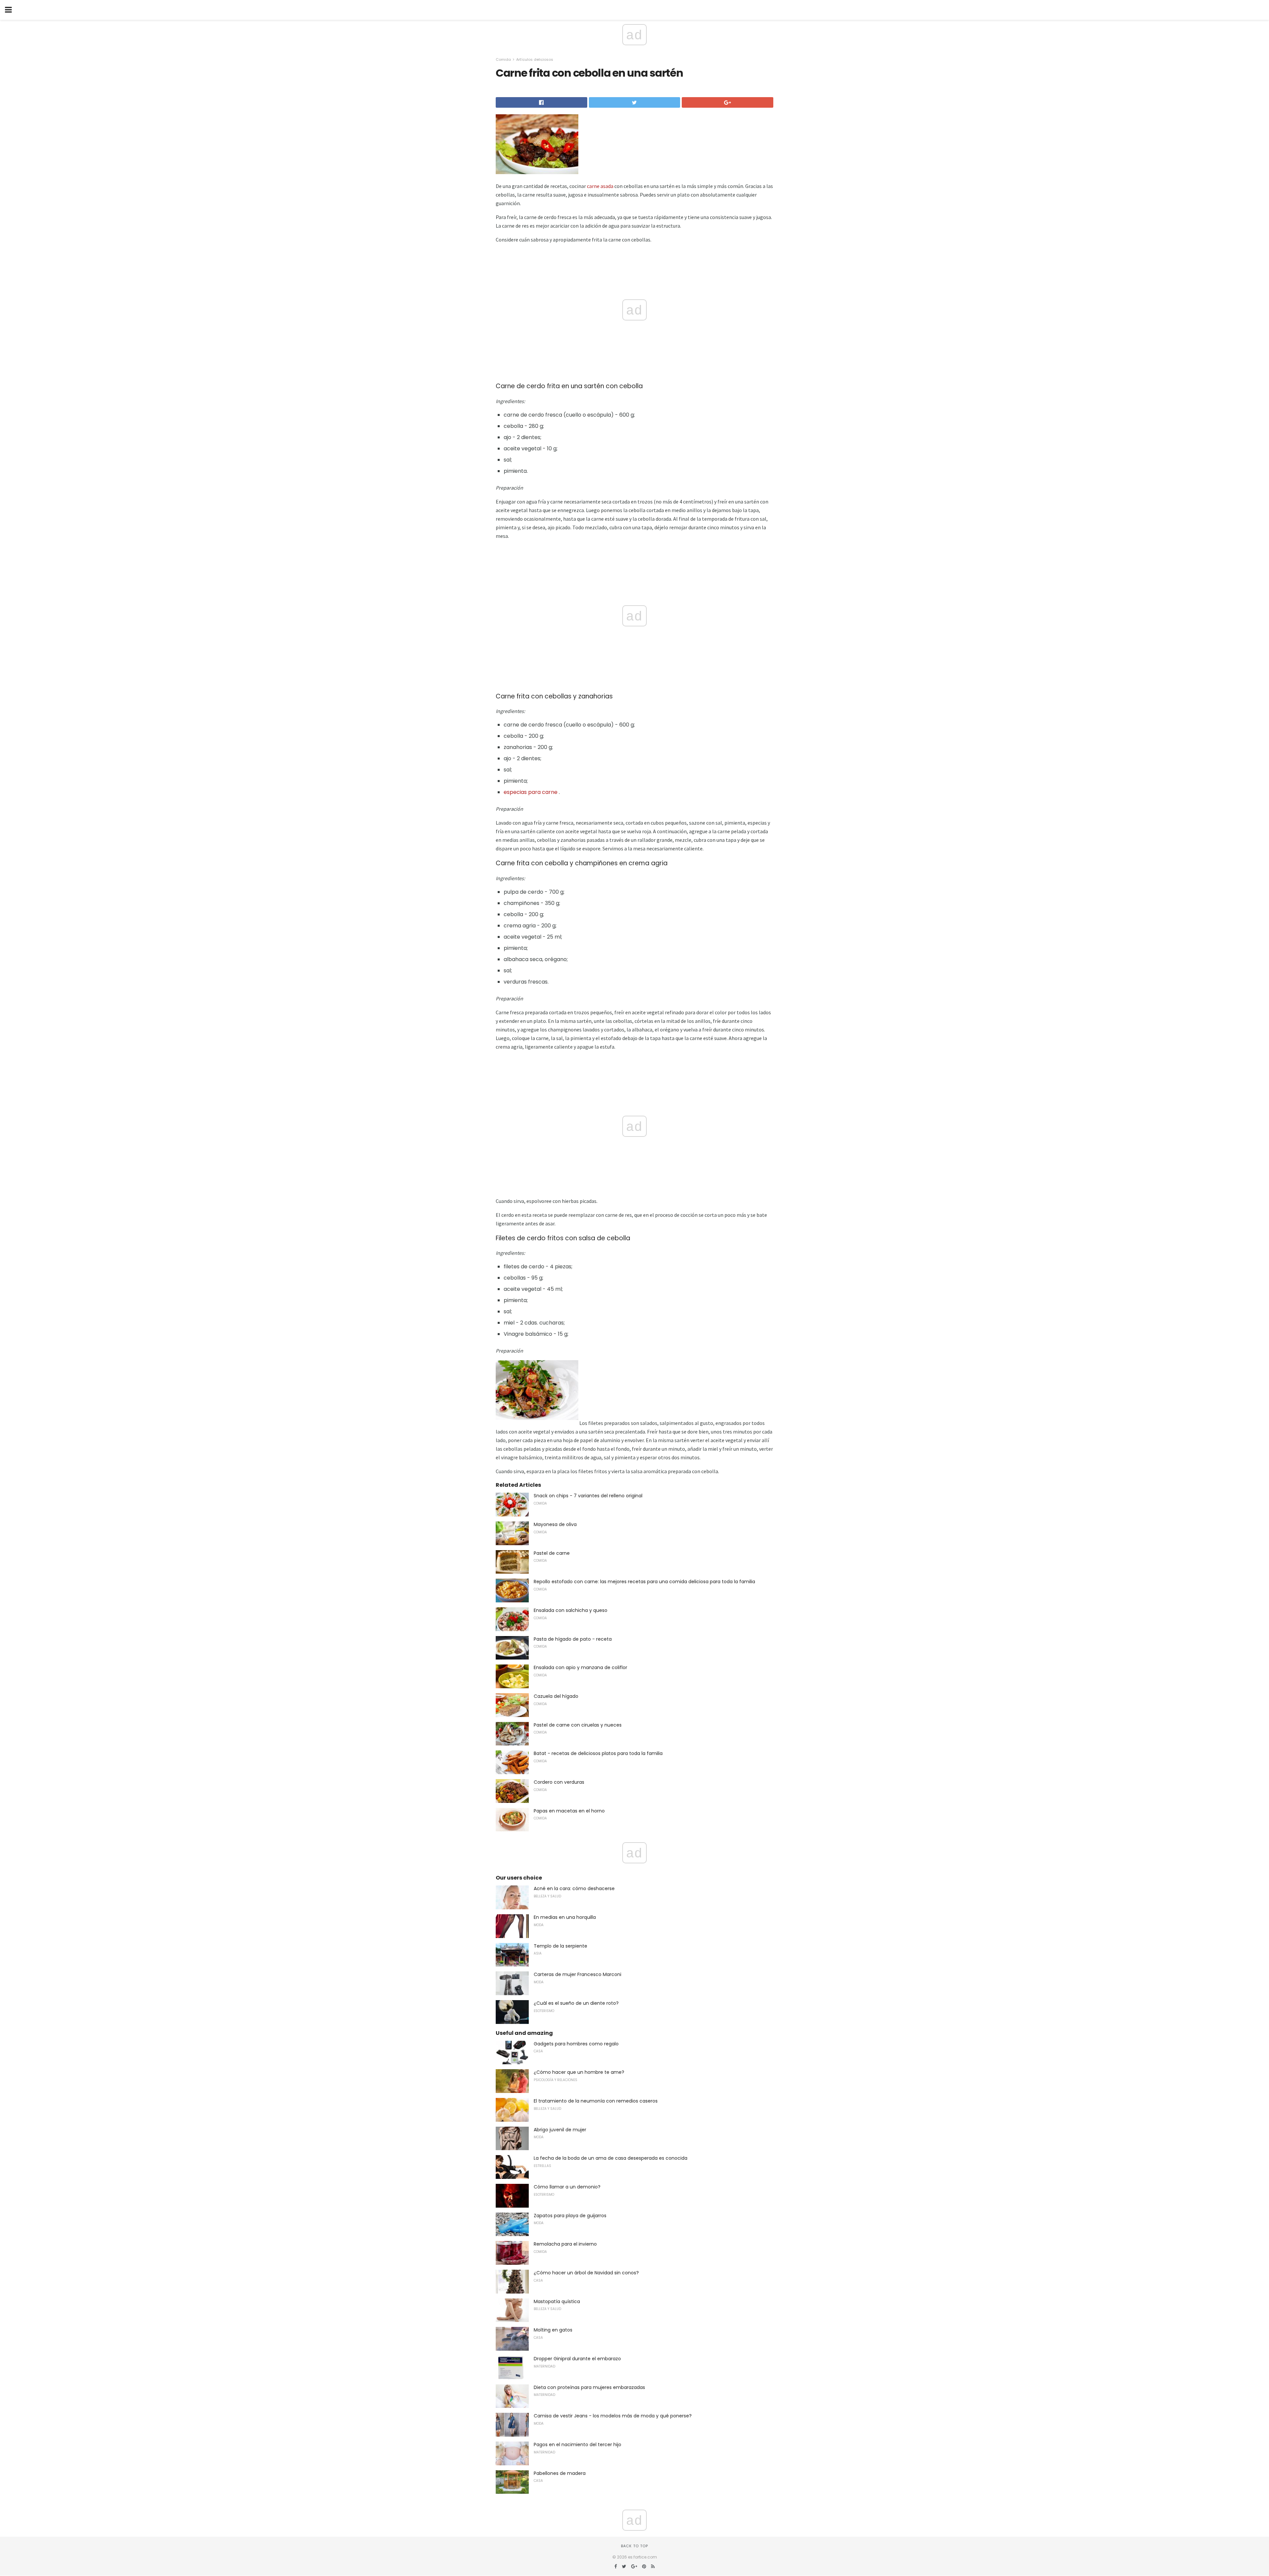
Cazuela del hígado (556, 1696)
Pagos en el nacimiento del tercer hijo (577, 2445)
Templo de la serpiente (560, 1946)
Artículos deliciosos (535, 59)
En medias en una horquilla (565, 1917)
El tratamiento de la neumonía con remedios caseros (596, 2101)
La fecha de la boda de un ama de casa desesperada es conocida (611, 2158)
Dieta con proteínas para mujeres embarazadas (589, 2387)
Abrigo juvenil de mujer (560, 2130)
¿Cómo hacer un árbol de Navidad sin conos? (586, 2273)
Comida (503, 59)
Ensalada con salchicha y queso (571, 1610)
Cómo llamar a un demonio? (567, 2187)
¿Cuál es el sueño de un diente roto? (576, 2003)
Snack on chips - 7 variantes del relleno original (588, 1496)
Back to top (634, 2546)
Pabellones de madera (560, 2473)
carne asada (600, 186)
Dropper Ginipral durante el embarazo (577, 2359)
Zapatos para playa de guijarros (570, 2216)
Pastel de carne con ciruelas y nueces (578, 1725)
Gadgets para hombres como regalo (576, 2044)
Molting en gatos (553, 2330)
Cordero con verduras (559, 1782)
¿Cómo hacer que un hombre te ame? (579, 2072)
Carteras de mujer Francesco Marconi (577, 1974)
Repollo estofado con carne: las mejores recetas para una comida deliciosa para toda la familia (644, 1582)
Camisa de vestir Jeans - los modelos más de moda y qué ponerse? (613, 2416)
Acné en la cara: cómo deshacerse (574, 1888)
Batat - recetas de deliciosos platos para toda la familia (598, 1753)
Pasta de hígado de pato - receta (573, 1639)
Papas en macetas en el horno (569, 1811)
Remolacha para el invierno (565, 2244)
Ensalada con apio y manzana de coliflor (580, 1667)
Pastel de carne (552, 1553)
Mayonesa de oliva (555, 1524)
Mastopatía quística (557, 2301)
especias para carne (531, 792)
